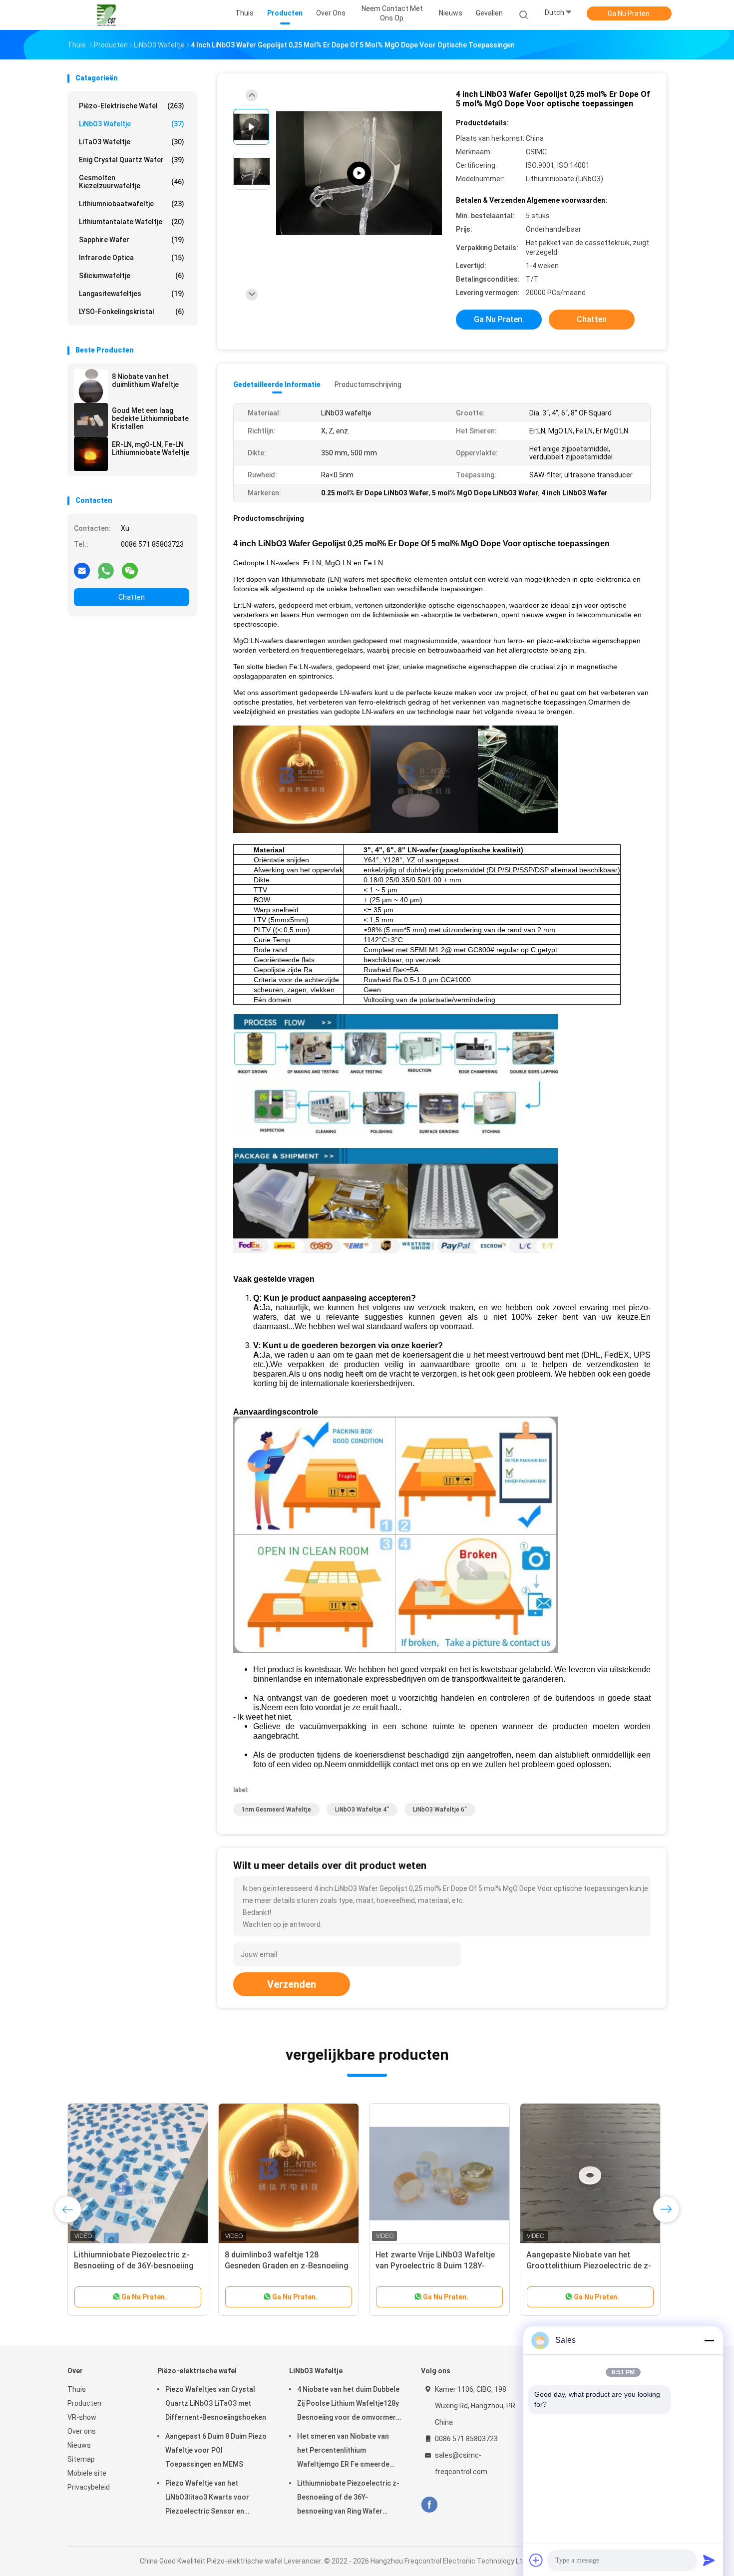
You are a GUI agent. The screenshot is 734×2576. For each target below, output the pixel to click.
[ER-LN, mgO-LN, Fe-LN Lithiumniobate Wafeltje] (91, 454)
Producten (84, 2403)
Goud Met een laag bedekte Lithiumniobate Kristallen (150, 418)
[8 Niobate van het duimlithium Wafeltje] (91, 386)
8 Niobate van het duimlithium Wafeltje (145, 380)
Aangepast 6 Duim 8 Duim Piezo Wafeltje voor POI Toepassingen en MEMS (216, 2450)
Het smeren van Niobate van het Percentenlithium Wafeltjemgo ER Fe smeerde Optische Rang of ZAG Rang (343, 2452)
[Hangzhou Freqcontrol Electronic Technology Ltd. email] (82, 570)
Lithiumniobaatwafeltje (132, 204)
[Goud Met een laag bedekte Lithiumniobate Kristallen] (91, 420)
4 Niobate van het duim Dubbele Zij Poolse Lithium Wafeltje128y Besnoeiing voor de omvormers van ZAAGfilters (349, 2405)
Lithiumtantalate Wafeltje (132, 222)
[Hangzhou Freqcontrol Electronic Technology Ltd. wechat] (130, 570)
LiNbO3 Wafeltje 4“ (362, 1810)
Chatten (132, 597)
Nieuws (79, 2445)
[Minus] (709, 2340)
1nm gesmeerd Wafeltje (276, 1810)
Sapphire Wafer (132, 240)
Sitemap (81, 2459)
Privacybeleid (89, 2487)
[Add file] (536, 2560)
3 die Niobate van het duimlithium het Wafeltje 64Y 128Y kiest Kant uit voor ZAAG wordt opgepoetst (286, 2266)
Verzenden (292, 1984)
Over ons (82, 2431)
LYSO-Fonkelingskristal (132, 312)
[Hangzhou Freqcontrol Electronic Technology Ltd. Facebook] (429, 2505)
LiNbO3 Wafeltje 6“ (440, 1810)
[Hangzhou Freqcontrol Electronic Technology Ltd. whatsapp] (106, 570)
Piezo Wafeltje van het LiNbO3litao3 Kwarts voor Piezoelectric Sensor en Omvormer (207, 2499)
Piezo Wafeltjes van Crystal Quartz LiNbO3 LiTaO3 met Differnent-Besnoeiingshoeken (216, 2403)
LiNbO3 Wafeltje (132, 124)
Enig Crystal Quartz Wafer (132, 160)
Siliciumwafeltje (132, 276)
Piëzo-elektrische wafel (132, 106)
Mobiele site (87, 2473)
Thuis (77, 2389)
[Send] (709, 2560)
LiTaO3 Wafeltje (132, 142)
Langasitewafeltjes (132, 294)
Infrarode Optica (132, 258)
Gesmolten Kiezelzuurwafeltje (132, 182)
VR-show (82, 2417)
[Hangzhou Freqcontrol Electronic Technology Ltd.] (106, 15)
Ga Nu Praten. (629, 13)
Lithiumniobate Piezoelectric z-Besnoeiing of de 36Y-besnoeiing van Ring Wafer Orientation (348, 2499)
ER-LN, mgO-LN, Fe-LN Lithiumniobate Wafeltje (151, 448)
